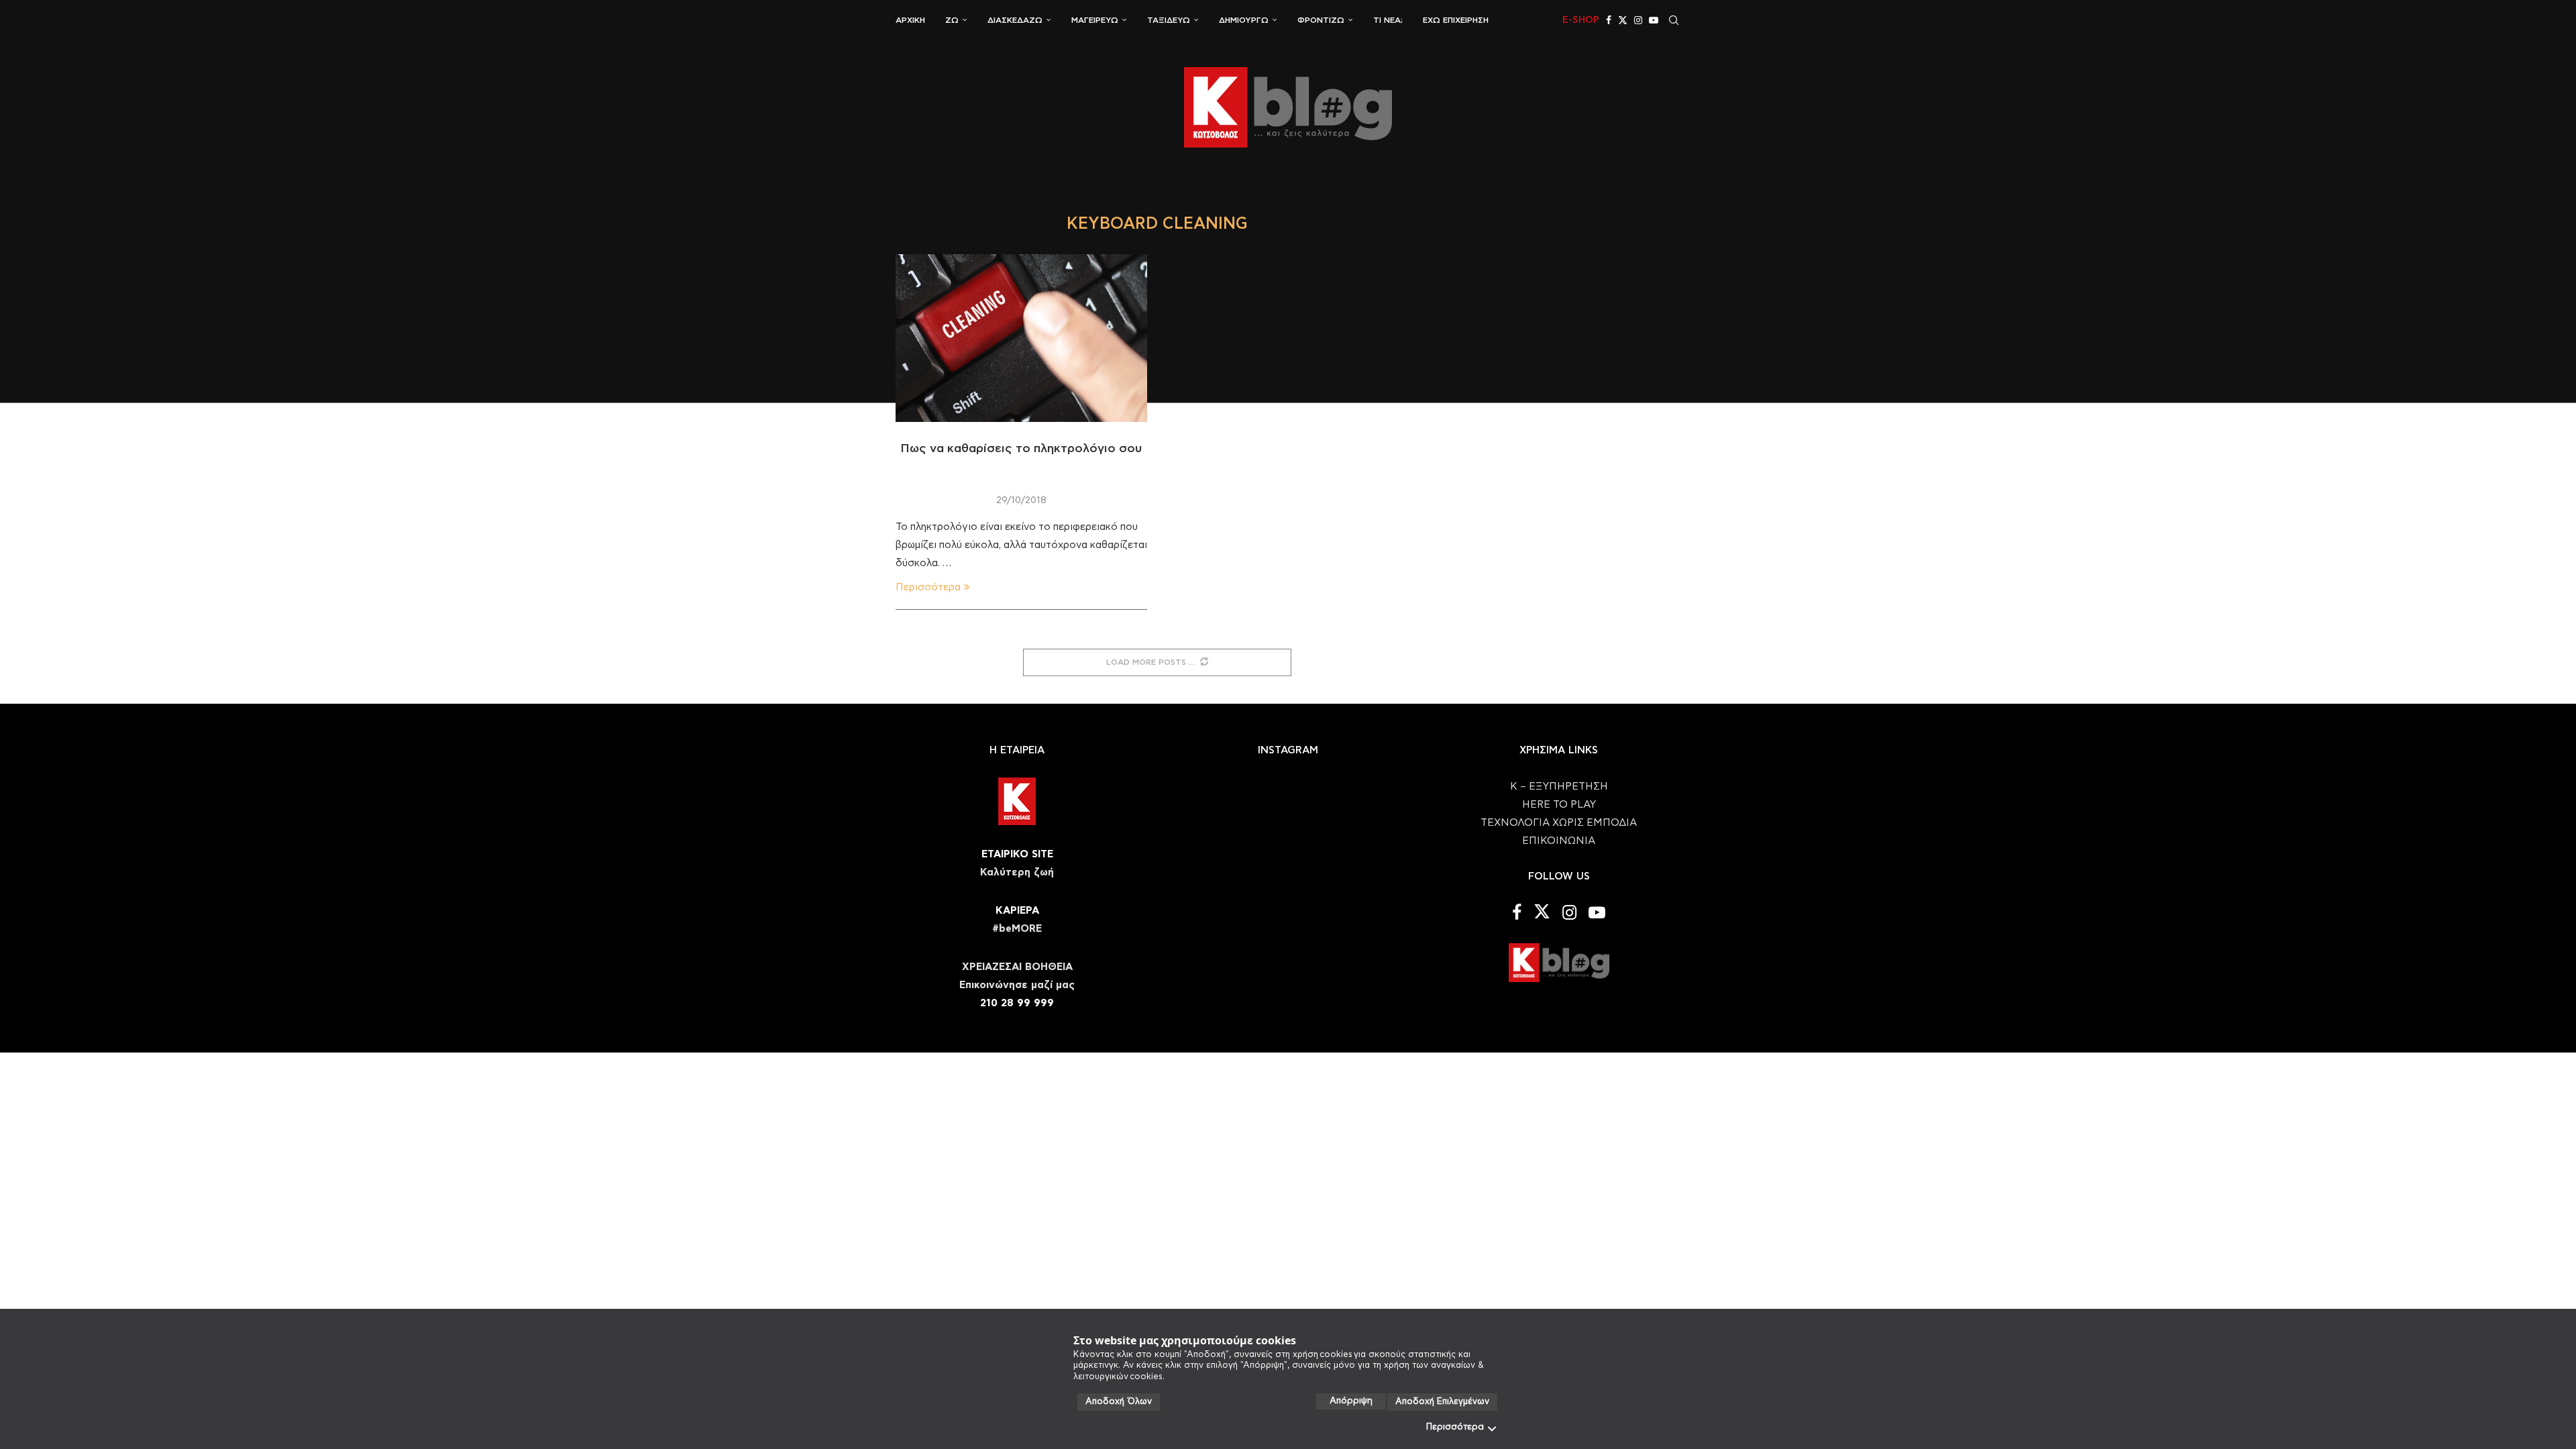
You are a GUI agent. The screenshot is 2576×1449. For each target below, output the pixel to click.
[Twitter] (1623, 20)
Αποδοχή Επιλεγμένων (1442, 1402)
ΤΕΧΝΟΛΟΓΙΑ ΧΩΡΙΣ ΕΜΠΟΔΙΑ (1559, 823)
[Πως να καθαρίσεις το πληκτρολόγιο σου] (1021, 338)
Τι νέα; (1388, 20)
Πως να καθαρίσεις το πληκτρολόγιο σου (1021, 449)
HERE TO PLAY (1559, 805)
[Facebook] (1609, 20)
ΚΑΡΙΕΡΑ (1017, 911)
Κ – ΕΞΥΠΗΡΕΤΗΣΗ (1559, 787)
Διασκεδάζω (1015, 20)
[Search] (1674, 20)
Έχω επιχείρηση (1456, 20)
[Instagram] (1638, 20)
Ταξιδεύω (1169, 20)
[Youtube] (1654, 20)
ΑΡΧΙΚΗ (910, 20)
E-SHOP (1581, 20)
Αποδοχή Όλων (1119, 1402)
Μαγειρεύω (1095, 20)
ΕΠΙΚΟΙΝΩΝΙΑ (1559, 841)
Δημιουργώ (1244, 20)
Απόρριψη (1351, 1401)
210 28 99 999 (1017, 1003)
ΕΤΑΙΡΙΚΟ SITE (1017, 854)
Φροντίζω (1321, 20)
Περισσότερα (1455, 1427)
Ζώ (952, 20)
